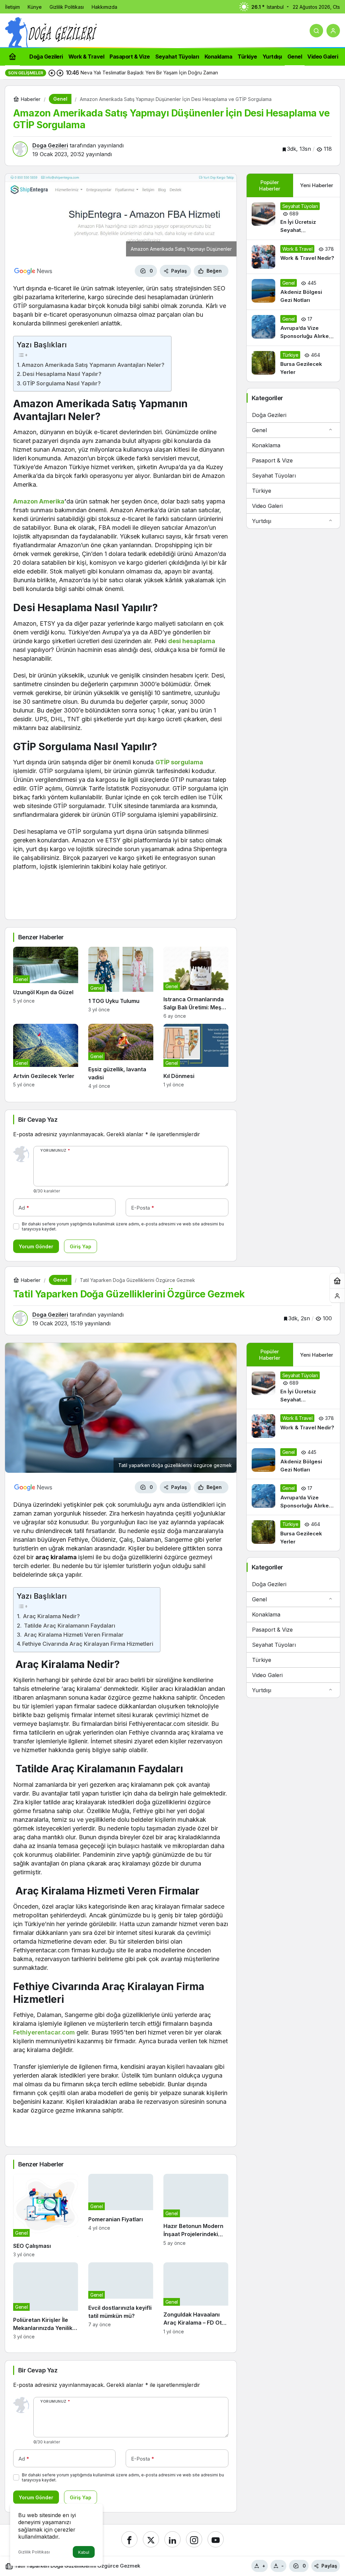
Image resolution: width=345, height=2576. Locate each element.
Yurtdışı (262, 521)
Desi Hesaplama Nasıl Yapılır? (62, 374)
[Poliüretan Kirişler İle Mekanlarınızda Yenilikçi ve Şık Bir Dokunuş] (46, 2301)
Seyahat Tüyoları (274, 476)
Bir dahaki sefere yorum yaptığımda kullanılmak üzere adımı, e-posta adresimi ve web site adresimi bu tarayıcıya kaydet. (123, 1226)
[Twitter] (151, 2539)
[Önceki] (52, 73)
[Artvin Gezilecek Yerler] (46, 1056)
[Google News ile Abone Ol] (33, 271)
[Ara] (316, 31)
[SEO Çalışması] (46, 2216)
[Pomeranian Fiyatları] (121, 2216)
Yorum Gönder (36, 1246)
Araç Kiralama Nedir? (51, 1616)
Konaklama (266, 445)
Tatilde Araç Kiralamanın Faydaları (69, 1626)
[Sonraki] (60, 73)
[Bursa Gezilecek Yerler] (293, 364)
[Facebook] (129, 2539)
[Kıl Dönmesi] (196, 1056)
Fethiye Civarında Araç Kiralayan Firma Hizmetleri (88, 1644)
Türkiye (262, 491)
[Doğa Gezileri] (51, 32)
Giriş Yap (81, 1246)
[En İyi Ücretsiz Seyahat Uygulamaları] (293, 218)
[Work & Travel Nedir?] (293, 257)
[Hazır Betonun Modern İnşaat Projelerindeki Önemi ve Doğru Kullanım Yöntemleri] (196, 2216)
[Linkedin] (172, 2539)
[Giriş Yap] (333, 31)
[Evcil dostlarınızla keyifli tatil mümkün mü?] (121, 2301)
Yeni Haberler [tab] (317, 185)
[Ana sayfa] (12, 56)
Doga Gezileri (50, 145)
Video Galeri (267, 506)
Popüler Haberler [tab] (270, 185)
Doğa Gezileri (269, 415)
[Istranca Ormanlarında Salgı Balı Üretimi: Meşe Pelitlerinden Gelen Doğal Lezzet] (196, 983)
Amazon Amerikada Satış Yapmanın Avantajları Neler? (93, 365)
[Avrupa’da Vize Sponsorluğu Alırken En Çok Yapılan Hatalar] (293, 328)
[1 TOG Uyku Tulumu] (121, 983)
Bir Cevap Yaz (38, 1120)
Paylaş (329, 2566)
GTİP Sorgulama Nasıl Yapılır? (62, 383)
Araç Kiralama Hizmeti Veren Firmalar (73, 1635)
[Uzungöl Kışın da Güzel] (46, 983)
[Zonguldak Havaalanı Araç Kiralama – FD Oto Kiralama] (196, 2301)
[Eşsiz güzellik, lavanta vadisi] (121, 1056)
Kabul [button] (84, 2552)
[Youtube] (216, 2539)
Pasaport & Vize (272, 460)
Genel (259, 430)
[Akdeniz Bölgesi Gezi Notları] (293, 292)
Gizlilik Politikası (34, 2552)
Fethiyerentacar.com (44, 2032)
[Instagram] (194, 2539)
